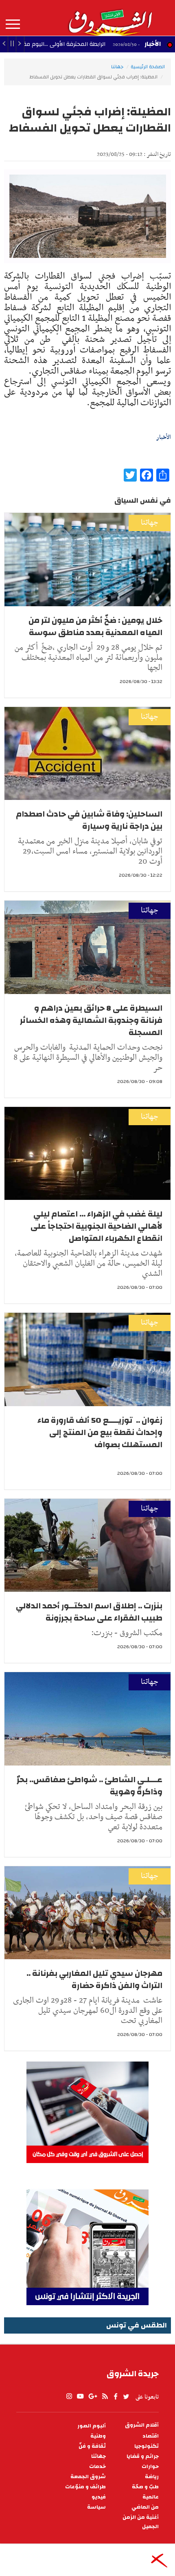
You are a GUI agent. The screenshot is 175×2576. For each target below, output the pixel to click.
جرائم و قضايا (143, 2456)
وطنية (98, 2436)
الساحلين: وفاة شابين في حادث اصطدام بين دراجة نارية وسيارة (89, 820)
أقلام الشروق (142, 2425)
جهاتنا (117, 67)
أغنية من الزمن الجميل (141, 2522)
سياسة (96, 2507)
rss (105, 2397)
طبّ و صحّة (145, 2487)
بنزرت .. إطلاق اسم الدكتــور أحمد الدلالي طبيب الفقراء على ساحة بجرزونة (89, 1612)
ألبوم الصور (92, 2426)
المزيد (13, 24)
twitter (127, 2397)
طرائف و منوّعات (85, 2487)
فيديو (99, 2497)
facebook (116, 2397)
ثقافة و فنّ (92, 2446)
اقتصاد (151, 2436)
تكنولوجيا (147, 2446)
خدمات (97, 2467)
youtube (80, 2397)
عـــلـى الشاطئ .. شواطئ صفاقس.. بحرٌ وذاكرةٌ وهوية (90, 1786)
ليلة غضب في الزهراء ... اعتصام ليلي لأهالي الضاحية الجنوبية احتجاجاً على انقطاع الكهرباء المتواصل (96, 1226)
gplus (92, 2397)
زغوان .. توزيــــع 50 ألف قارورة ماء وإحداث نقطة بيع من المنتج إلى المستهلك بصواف (100, 1432)
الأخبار (153, 44)
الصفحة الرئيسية (148, 67)
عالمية (151, 2497)
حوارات (150, 2467)
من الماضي (145, 2507)
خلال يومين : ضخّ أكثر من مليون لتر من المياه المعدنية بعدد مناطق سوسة (95, 626)
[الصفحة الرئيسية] (110, 18)
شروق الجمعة (88, 2477)
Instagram (69, 2397)
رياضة (152, 2477)
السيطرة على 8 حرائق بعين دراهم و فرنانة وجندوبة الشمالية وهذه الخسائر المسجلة (91, 1020)
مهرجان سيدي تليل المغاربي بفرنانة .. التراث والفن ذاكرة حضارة (94, 1979)
